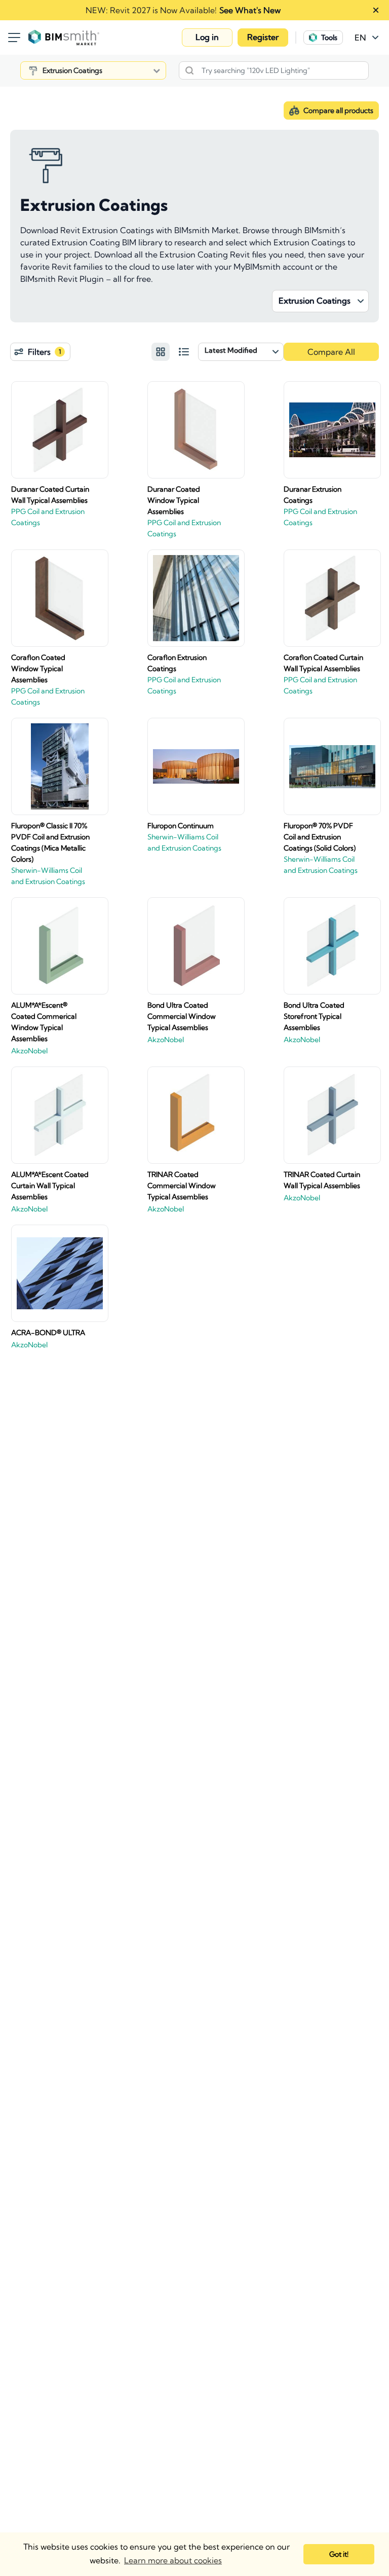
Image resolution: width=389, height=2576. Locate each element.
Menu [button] (14, 38)
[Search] (189, 70)
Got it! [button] (339, 2554)
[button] (207, 38)
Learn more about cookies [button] (173, 2560)
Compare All (331, 352)
